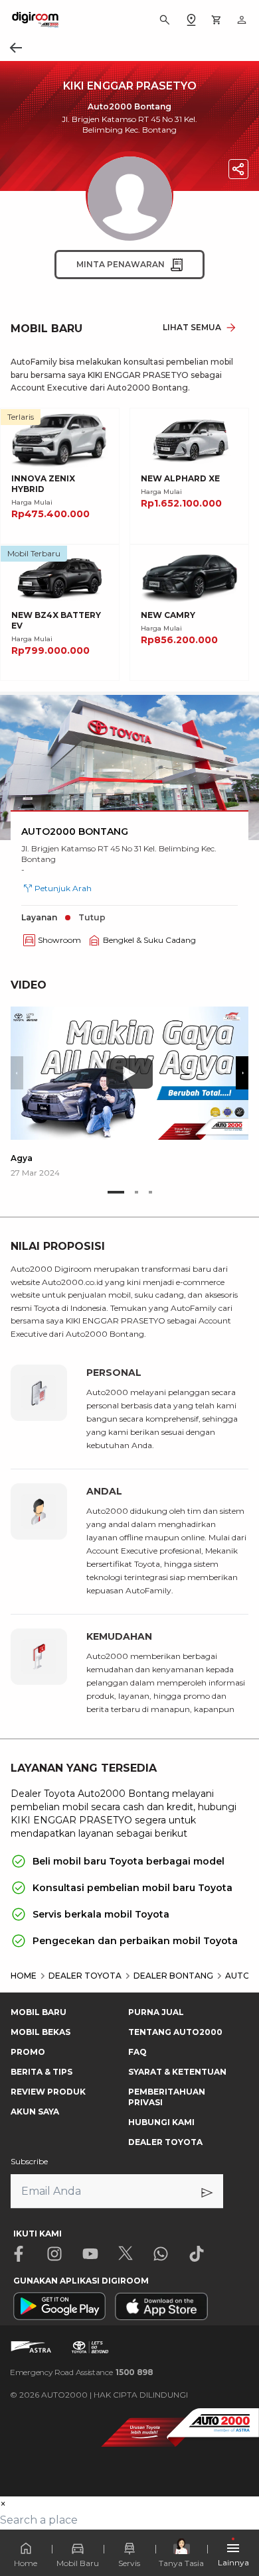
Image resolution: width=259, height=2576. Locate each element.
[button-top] (235, 2527)
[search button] (165, 20)
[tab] (116, 1192)
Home (26, 2563)
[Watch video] (129, 1073)
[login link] (242, 20)
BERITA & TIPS (42, 2072)
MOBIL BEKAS (41, 2032)
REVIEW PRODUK (48, 2092)
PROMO (28, 2052)
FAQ (137, 2052)
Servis (129, 2563)
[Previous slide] (17, 1073)
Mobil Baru (78, 2563)
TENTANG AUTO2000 (175, 2032)
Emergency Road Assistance (82, 2372)
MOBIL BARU (39, 2012)
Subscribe (29, 2161)
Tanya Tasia (181, 2563)
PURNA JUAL (156, 2012)
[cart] (216, 20)
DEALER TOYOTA (165, 2142)
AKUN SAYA (35, 2112)
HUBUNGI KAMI (161, 2122)
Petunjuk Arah (63, 888)
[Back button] (16, 48)
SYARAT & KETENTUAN (177, 2072)
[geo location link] (191, 20)
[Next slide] (242, 1073)
